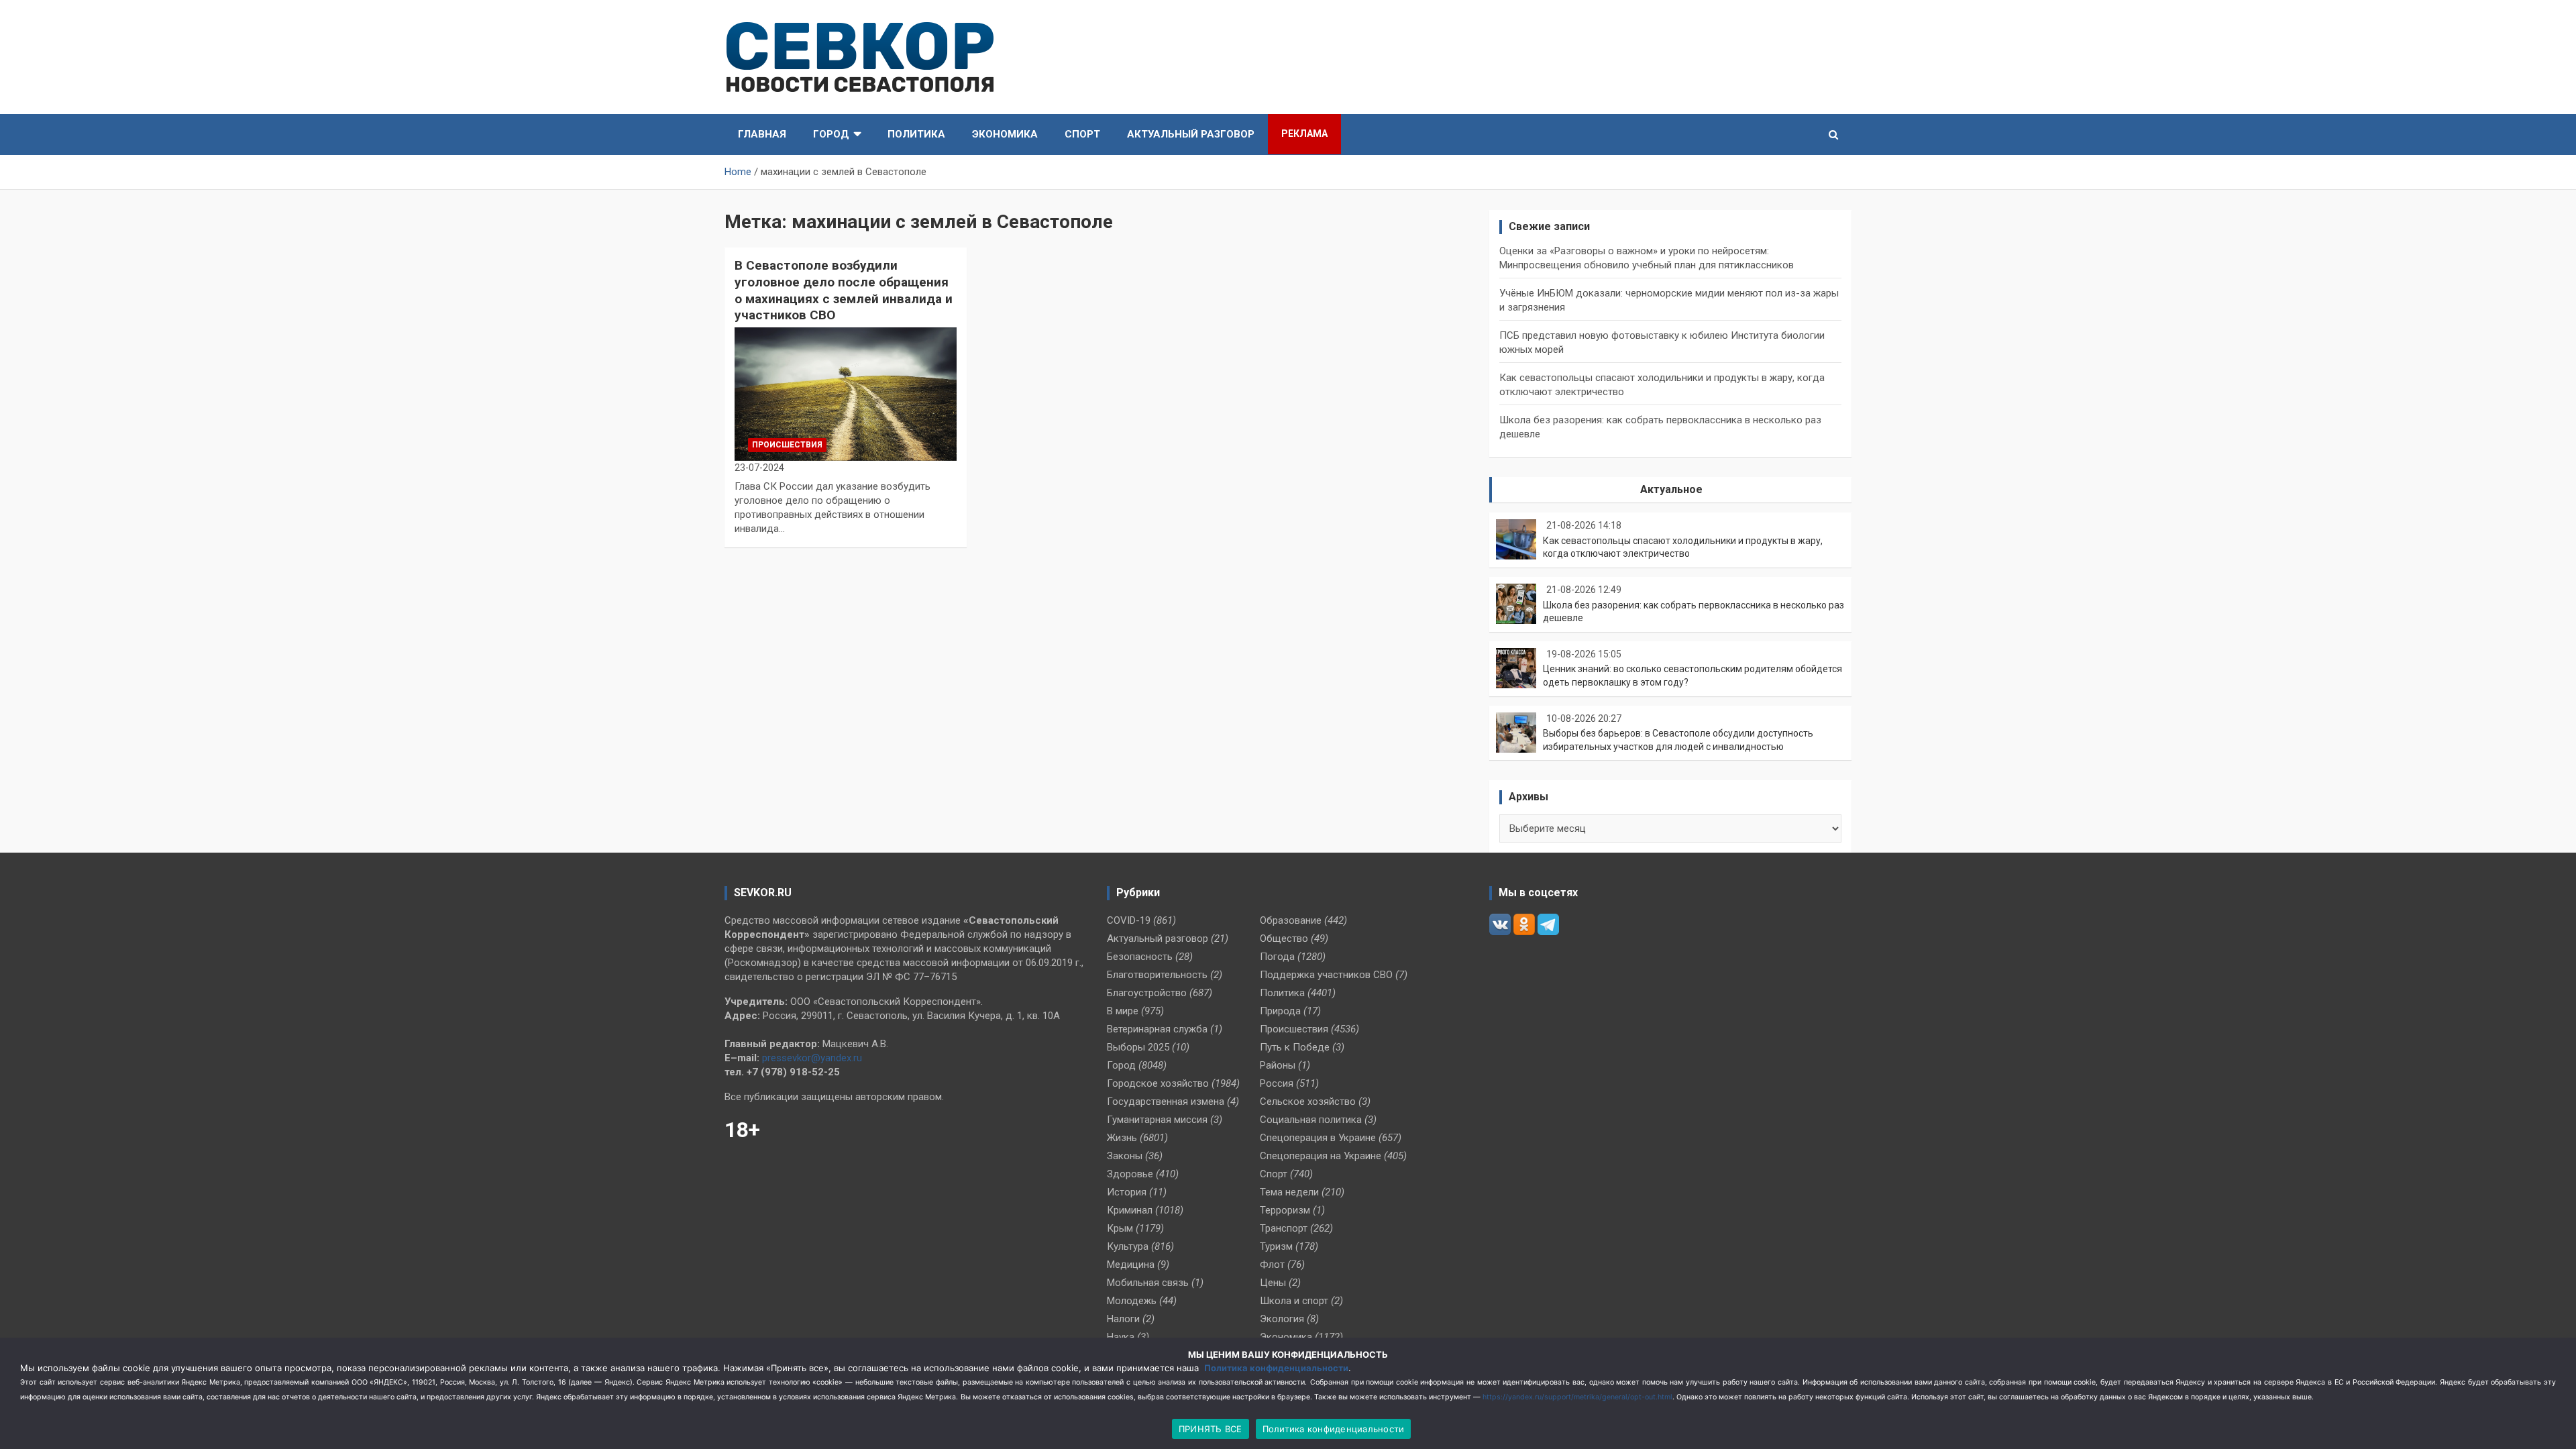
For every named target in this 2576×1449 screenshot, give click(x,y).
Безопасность (1140, 957)
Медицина (1131, 1265)
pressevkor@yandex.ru (812, 1058)
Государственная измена (1166, 1102)
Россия (1277, 1083)
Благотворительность (1157, 975)
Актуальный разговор (1191, 134)
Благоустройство (1147, 993)
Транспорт (1284, 1228)
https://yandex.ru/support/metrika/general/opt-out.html (1577, 1397)
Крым (1120, 1228)
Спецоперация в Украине (1318, 1138)
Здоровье (1130, 1174)
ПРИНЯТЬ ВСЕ (1211, 1429)
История (1127, 1192)
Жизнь (1122, 1138)
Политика (916, 134)
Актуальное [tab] (1671, 489)
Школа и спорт (1294, 1301)
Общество (1284, 938)
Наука (1121, 1337)
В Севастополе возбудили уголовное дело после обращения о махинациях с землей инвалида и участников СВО (844, 290)
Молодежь (1132, 1301)
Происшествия (787, 445)
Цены (1273, 1283)
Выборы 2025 (1138, 1047)
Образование (1291, 920)
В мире (1123, 1011)
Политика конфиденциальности (1276, 1368)
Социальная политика (1311, 1120)
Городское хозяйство (1158, 1083)
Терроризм (1285, 1210)
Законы (1125, 1156)
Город (831, 134)
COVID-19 (1129, 920)
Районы (1278, 1065)
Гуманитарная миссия (1157, 1120)
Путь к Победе (1295, 1047)
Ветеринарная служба (1157, 1029)
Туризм (1276, 1246)
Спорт (1082, 134)
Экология (1282, 1319)
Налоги (1123, 1319)
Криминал (1130, 1210)
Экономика (1005, 134)
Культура (1128, 1246)
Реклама (1304, 133)
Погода (1277, 957)
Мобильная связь (1148, 1283)
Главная (762, 134)
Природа (1280, 1011)
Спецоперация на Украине (1321, 1156)
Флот (1272, 1265)
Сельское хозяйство (1308, 1102)
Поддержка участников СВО (1326, 975)
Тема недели (1289, 1192)
